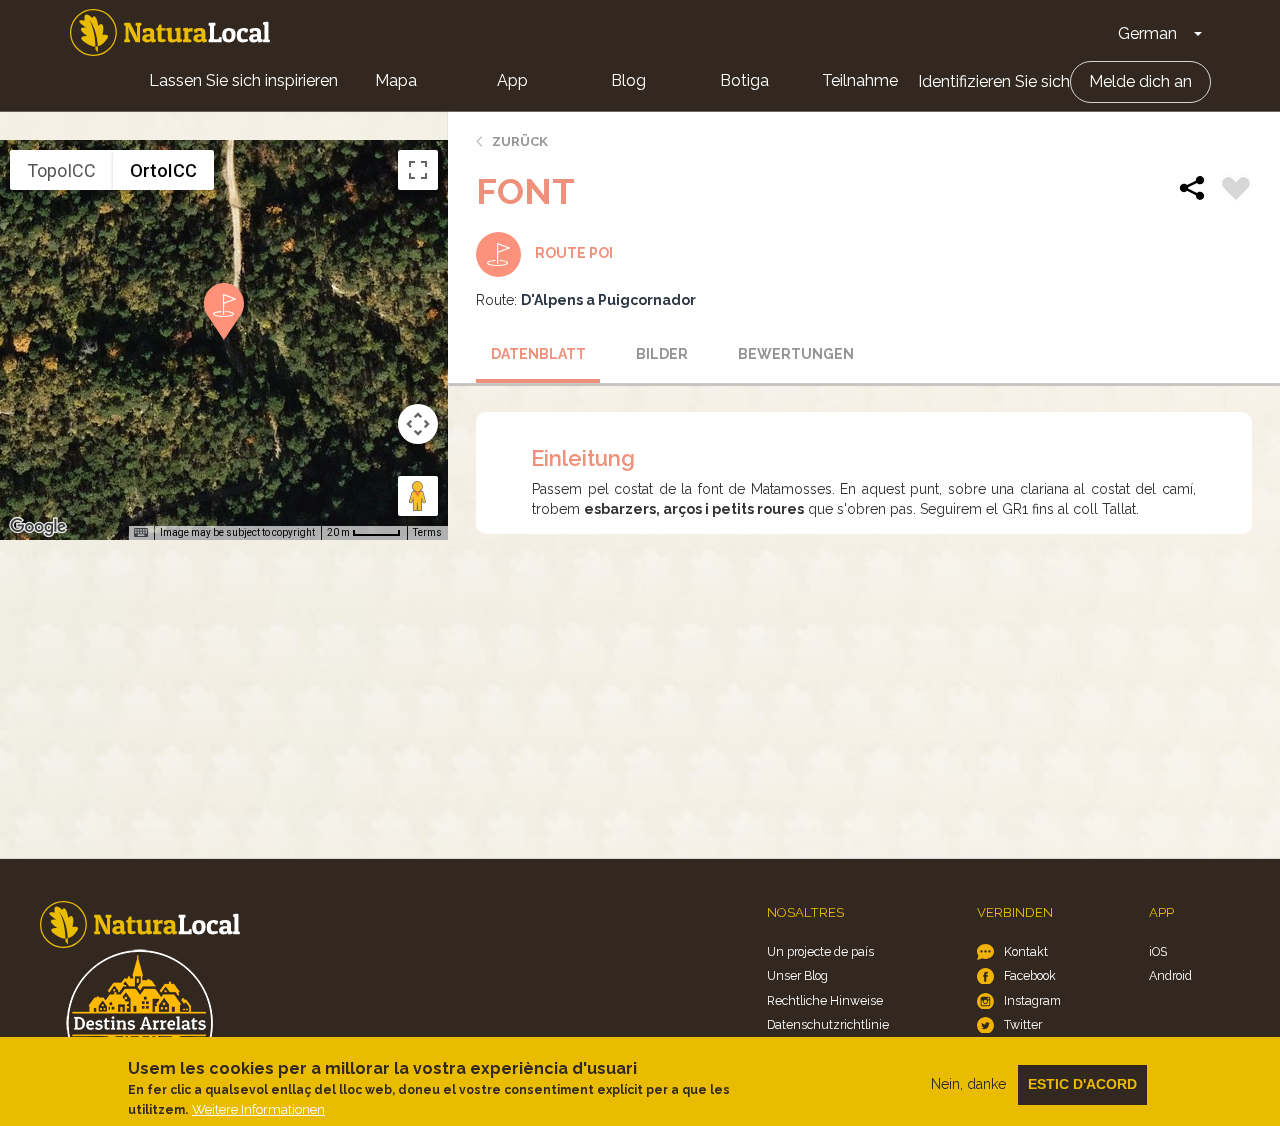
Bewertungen (793, 354)
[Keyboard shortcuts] (141, 533)
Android (1170, 975)
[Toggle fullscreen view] (418, 170)
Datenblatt (538, 354)
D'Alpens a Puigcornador (608, 300)
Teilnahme (860, 80)
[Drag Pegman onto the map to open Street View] (418, 496)
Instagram (1032, 1000)
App (512, 80)
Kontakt (1026, 951)
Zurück (520, 141)
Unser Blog (797, 975)
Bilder (662, 354)
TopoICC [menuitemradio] (61, 170)
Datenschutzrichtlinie (828, 1024)
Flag (1236, 191)
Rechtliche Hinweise (825, 1000)
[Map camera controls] (418, 424)
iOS (1158, 951)
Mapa (396, 80)
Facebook (1030, 975)
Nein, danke (968, 1084)
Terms (427, 532)
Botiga (744, 80)
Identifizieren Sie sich (994, 81)
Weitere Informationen (258, 1109)
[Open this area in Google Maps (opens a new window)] (38, 527)
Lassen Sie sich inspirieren (243, 80)
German (1147, 33)
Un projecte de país (820, 951)
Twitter (1023, 1024)
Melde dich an (1140, 81)
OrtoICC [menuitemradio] (163, 170)
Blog (628, 80)
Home (170, 32)
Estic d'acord (1082, 1084)
